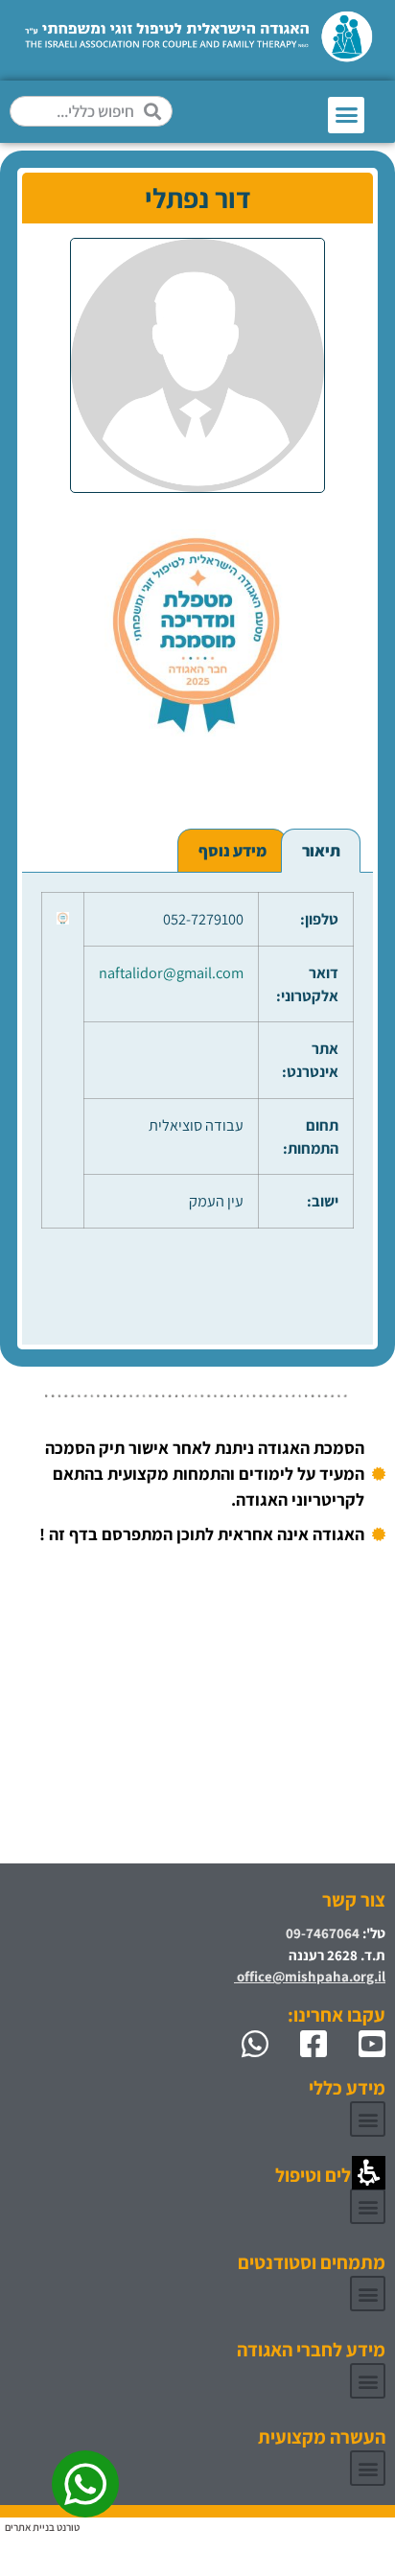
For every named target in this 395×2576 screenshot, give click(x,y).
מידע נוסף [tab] (232, 851)
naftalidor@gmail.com (171, 972)
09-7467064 (323, 1933)
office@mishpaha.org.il (310, 1976)
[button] (346, 115)
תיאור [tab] (321, 851)
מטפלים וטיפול (330, 2175)
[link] (364, 2044)
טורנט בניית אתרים (42, 2527)
